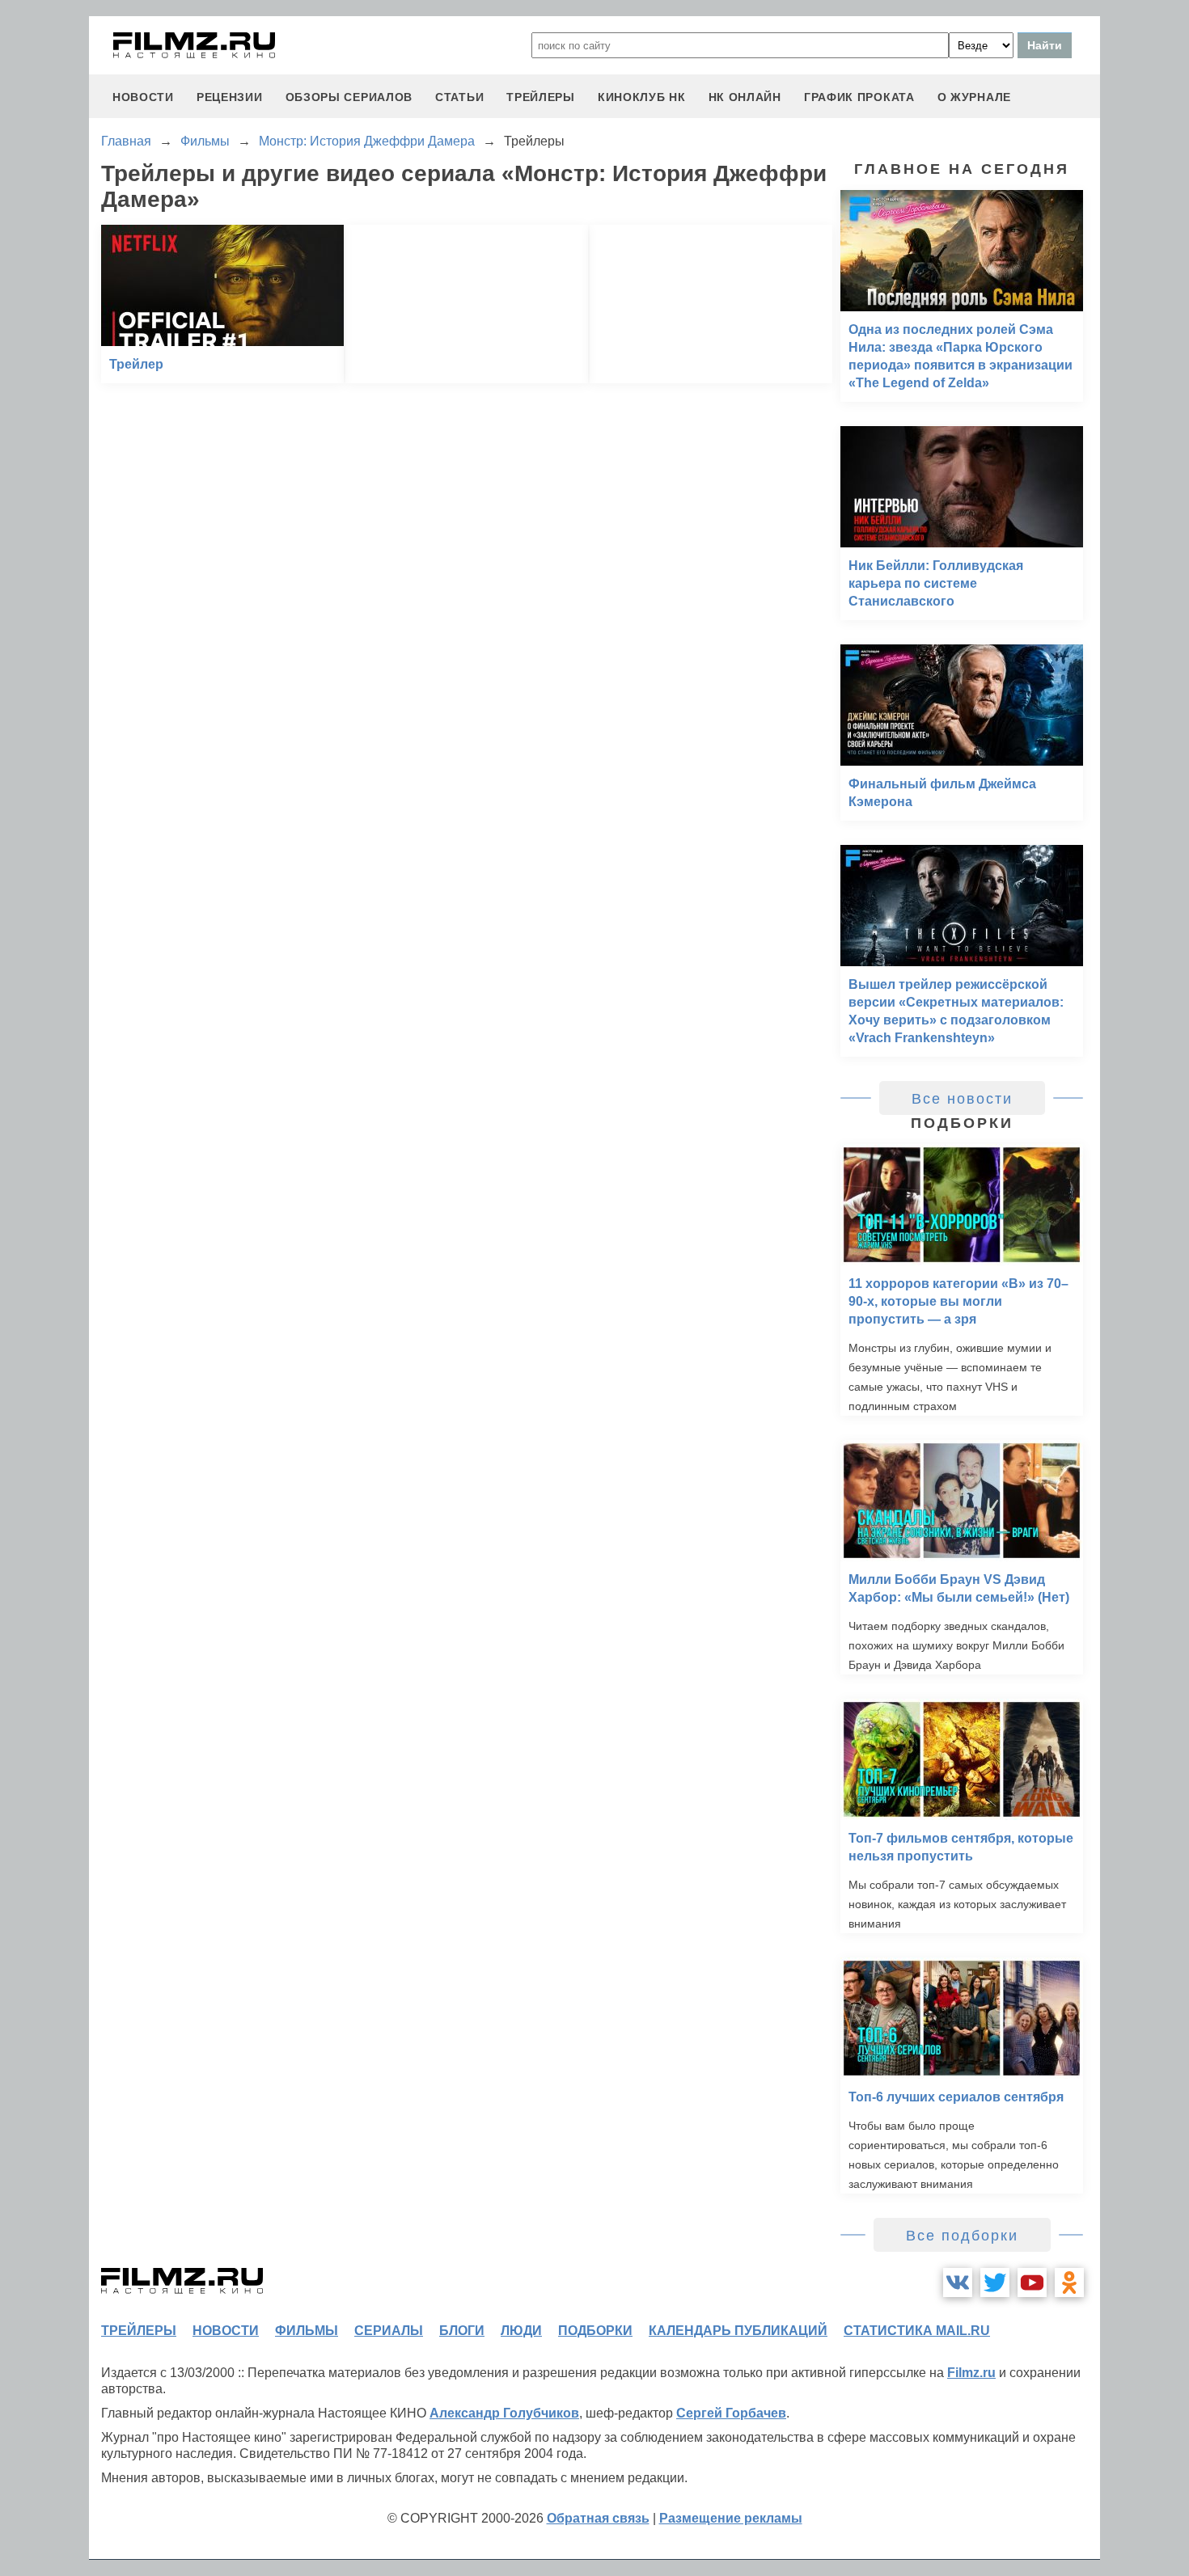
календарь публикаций (738, 2331)
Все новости (962, 1099)
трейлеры (541, 97)
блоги (462, 2331)
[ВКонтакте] (958, 2283)
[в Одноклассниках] (1069, 2283)
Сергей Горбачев (731, 2413)
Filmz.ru (971, 2373)
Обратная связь (598, 2518)
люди (521, 2331)
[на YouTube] (1032, 2283)
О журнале (974, 97)
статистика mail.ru (917, 2331)
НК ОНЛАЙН (745, 97)
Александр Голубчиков (504, 2413)
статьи (459, 97)
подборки (595, 2331)
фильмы (307, 2331)
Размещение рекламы (731, 2518)
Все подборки (962, 2236)
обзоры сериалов (349, 97)
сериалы (389, 2331)
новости (143, 97)
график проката (859, 97)
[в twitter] (995, 2283)
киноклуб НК (642, 97)
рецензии (230, 97)
